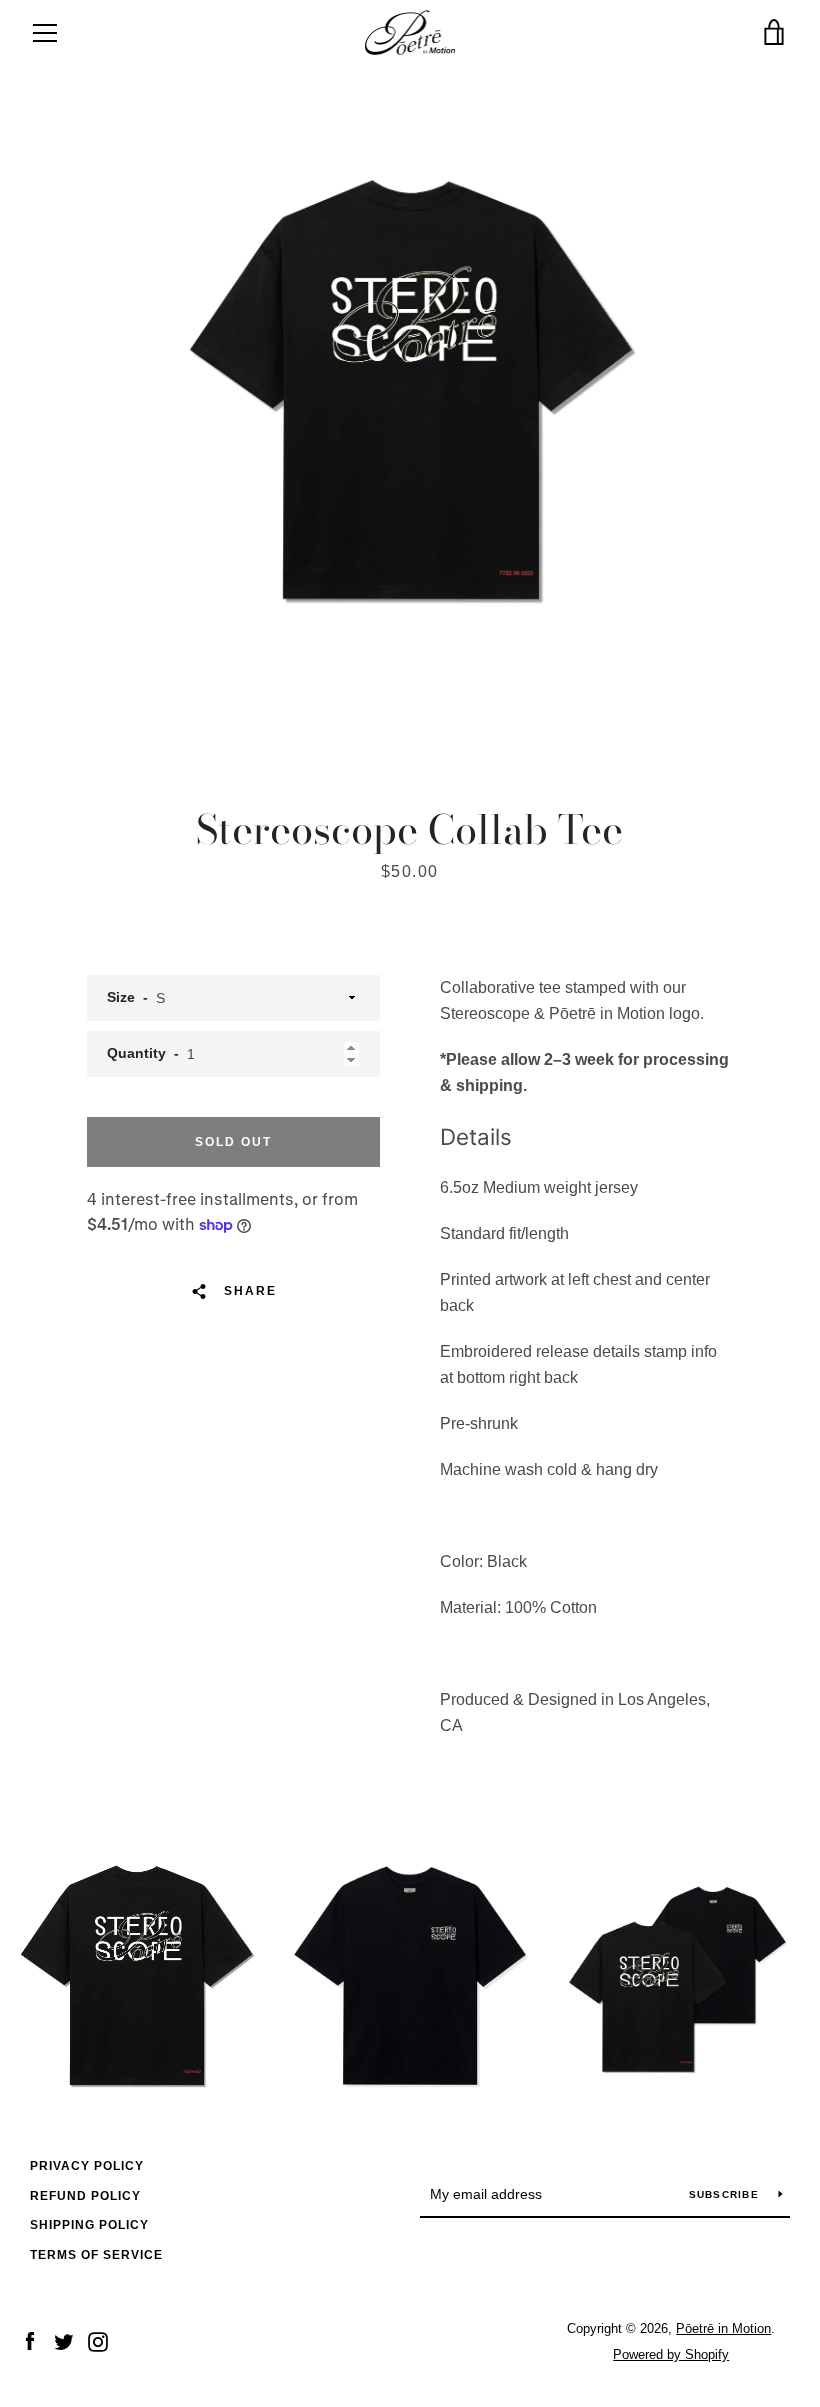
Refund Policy (85, 2196)
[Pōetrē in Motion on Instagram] (98, 2340)
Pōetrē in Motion (723, 2328)
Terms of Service (96, 2255)
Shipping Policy (89, 2225)
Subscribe (726, 2194)
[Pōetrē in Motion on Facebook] (30, 2340)
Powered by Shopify (671, 2354)
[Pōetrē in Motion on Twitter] (64, 2340)
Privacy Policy (87, 2166)
